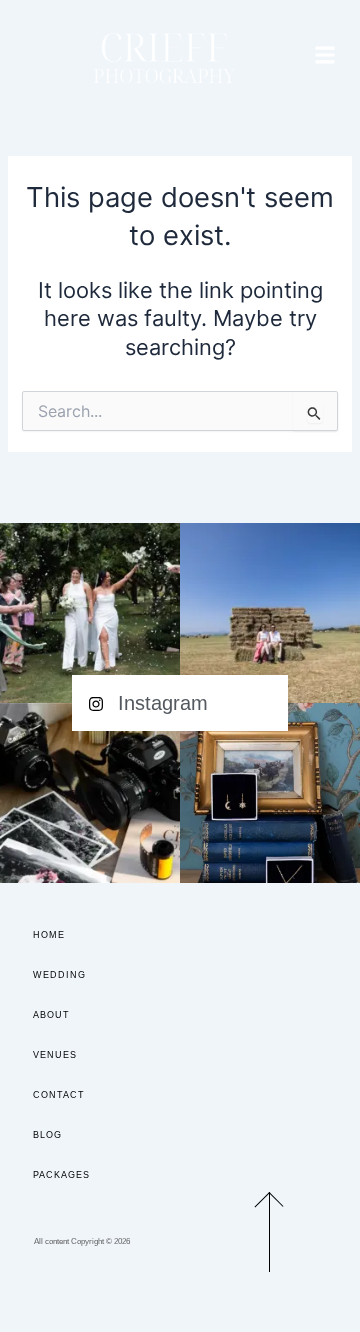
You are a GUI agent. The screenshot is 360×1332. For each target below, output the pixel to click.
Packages (61, 1175)
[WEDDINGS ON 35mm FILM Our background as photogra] (90, 793)
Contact (59, 1095)
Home (49, 935)
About (51, 1015)
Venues (55, 1055)
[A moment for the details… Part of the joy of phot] (270, 793)
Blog (47, 1135)
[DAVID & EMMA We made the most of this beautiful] (270, 613)
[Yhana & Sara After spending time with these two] (90, 613)
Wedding (59, 975)
